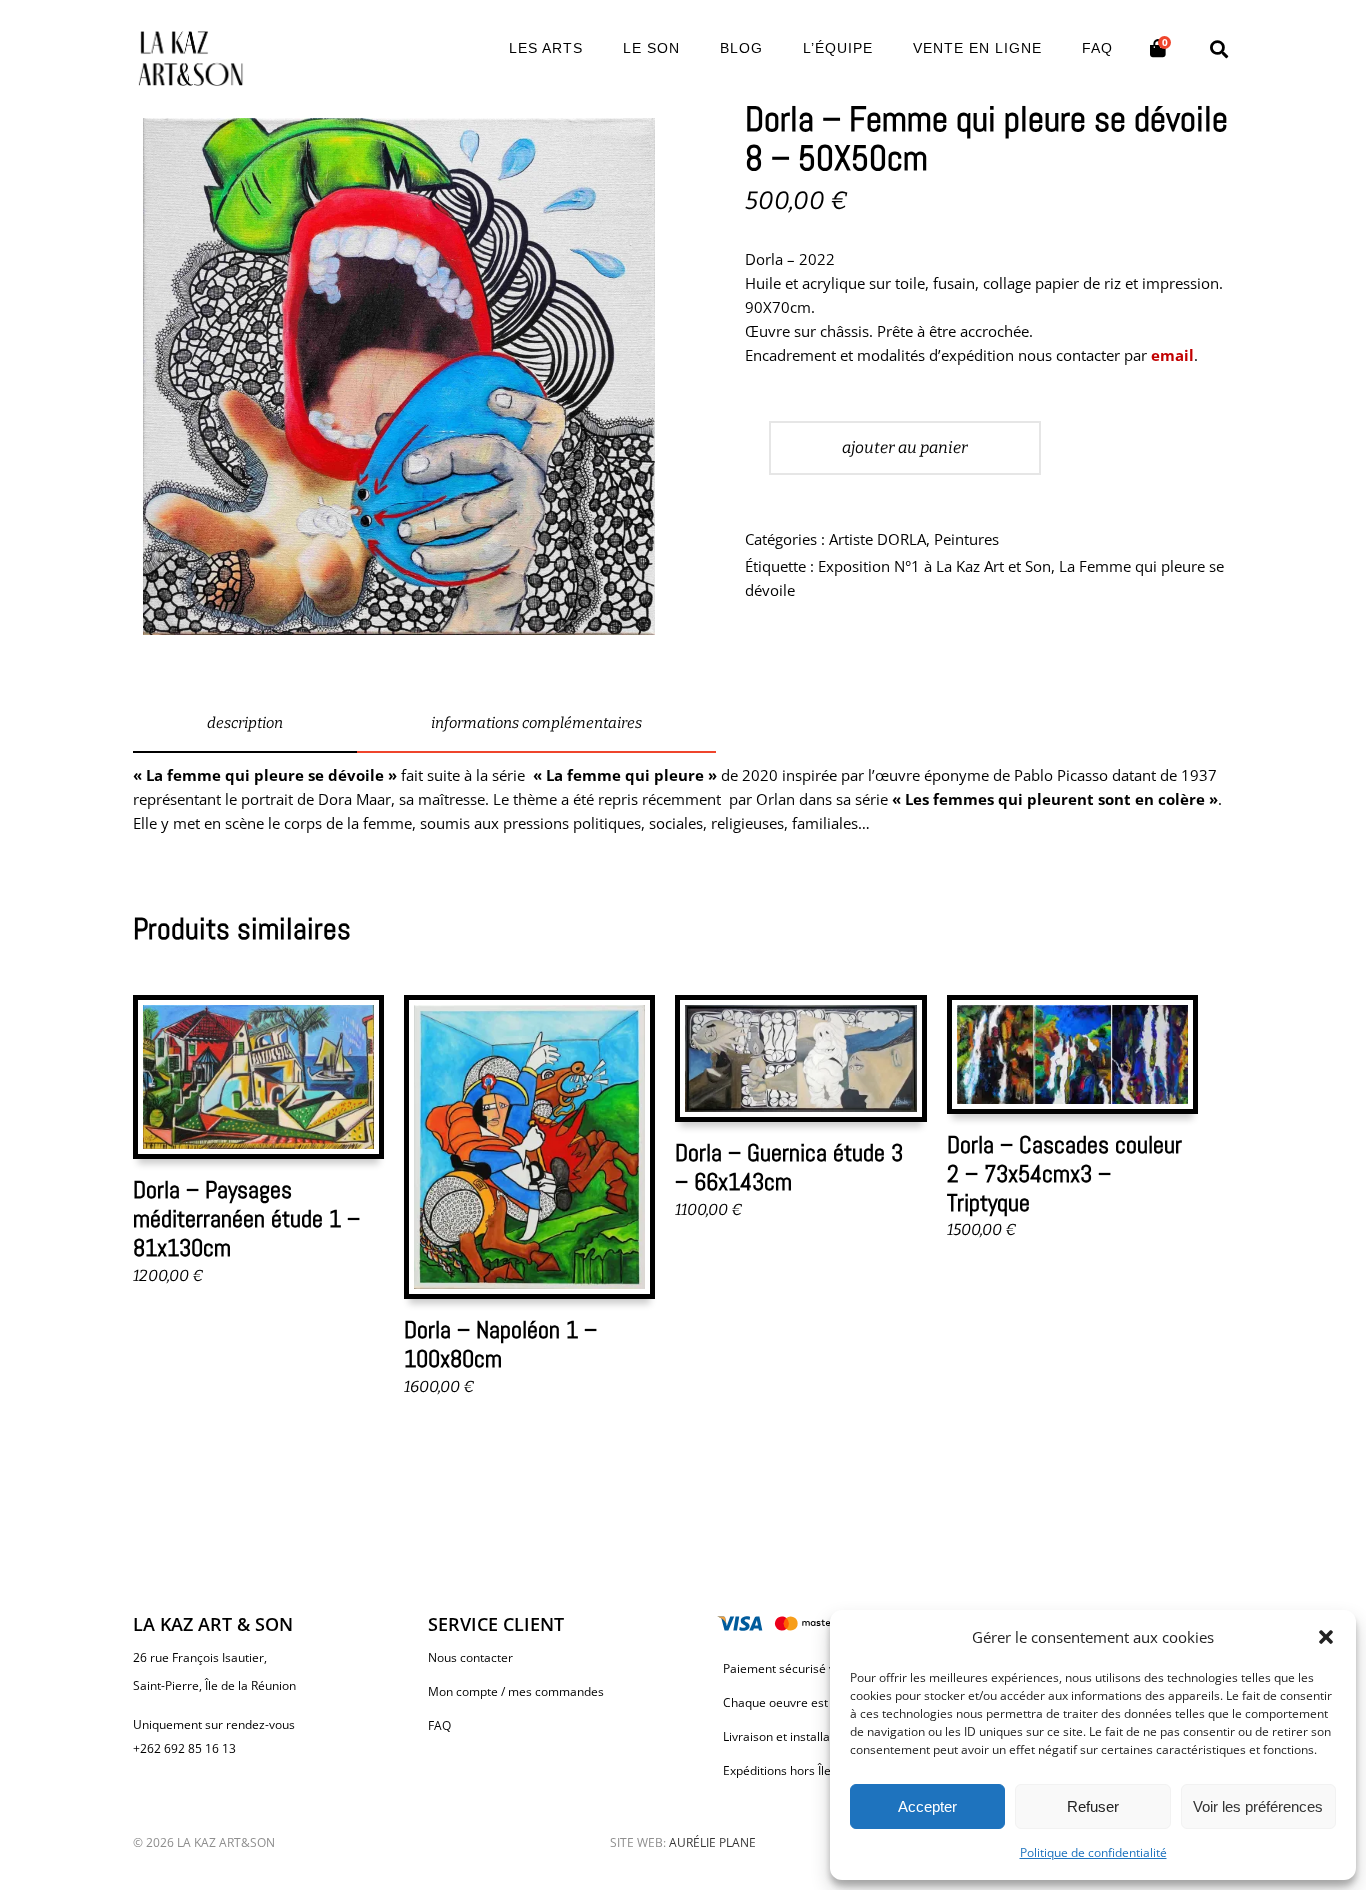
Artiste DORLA (877, 539)
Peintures (966, 539)
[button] (1326, 1637)
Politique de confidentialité (1093, 1852)
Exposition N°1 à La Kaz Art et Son (934, 566)
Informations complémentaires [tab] (536, 723)
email (1172, 355)
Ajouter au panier (905, 447)
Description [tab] (245, 723)
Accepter (927, 1806)
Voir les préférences (1258, 1806)
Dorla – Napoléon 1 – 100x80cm (500, 1344)
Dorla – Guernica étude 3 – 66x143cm (789, 1167)
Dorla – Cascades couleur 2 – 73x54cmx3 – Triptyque (1064, 1173)
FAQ (439, 1725)
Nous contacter (470, 1657)
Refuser (1093, 1806)
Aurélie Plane (712, 1842)
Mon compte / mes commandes (516, 1691)
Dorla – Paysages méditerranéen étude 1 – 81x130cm (246, 1218)
